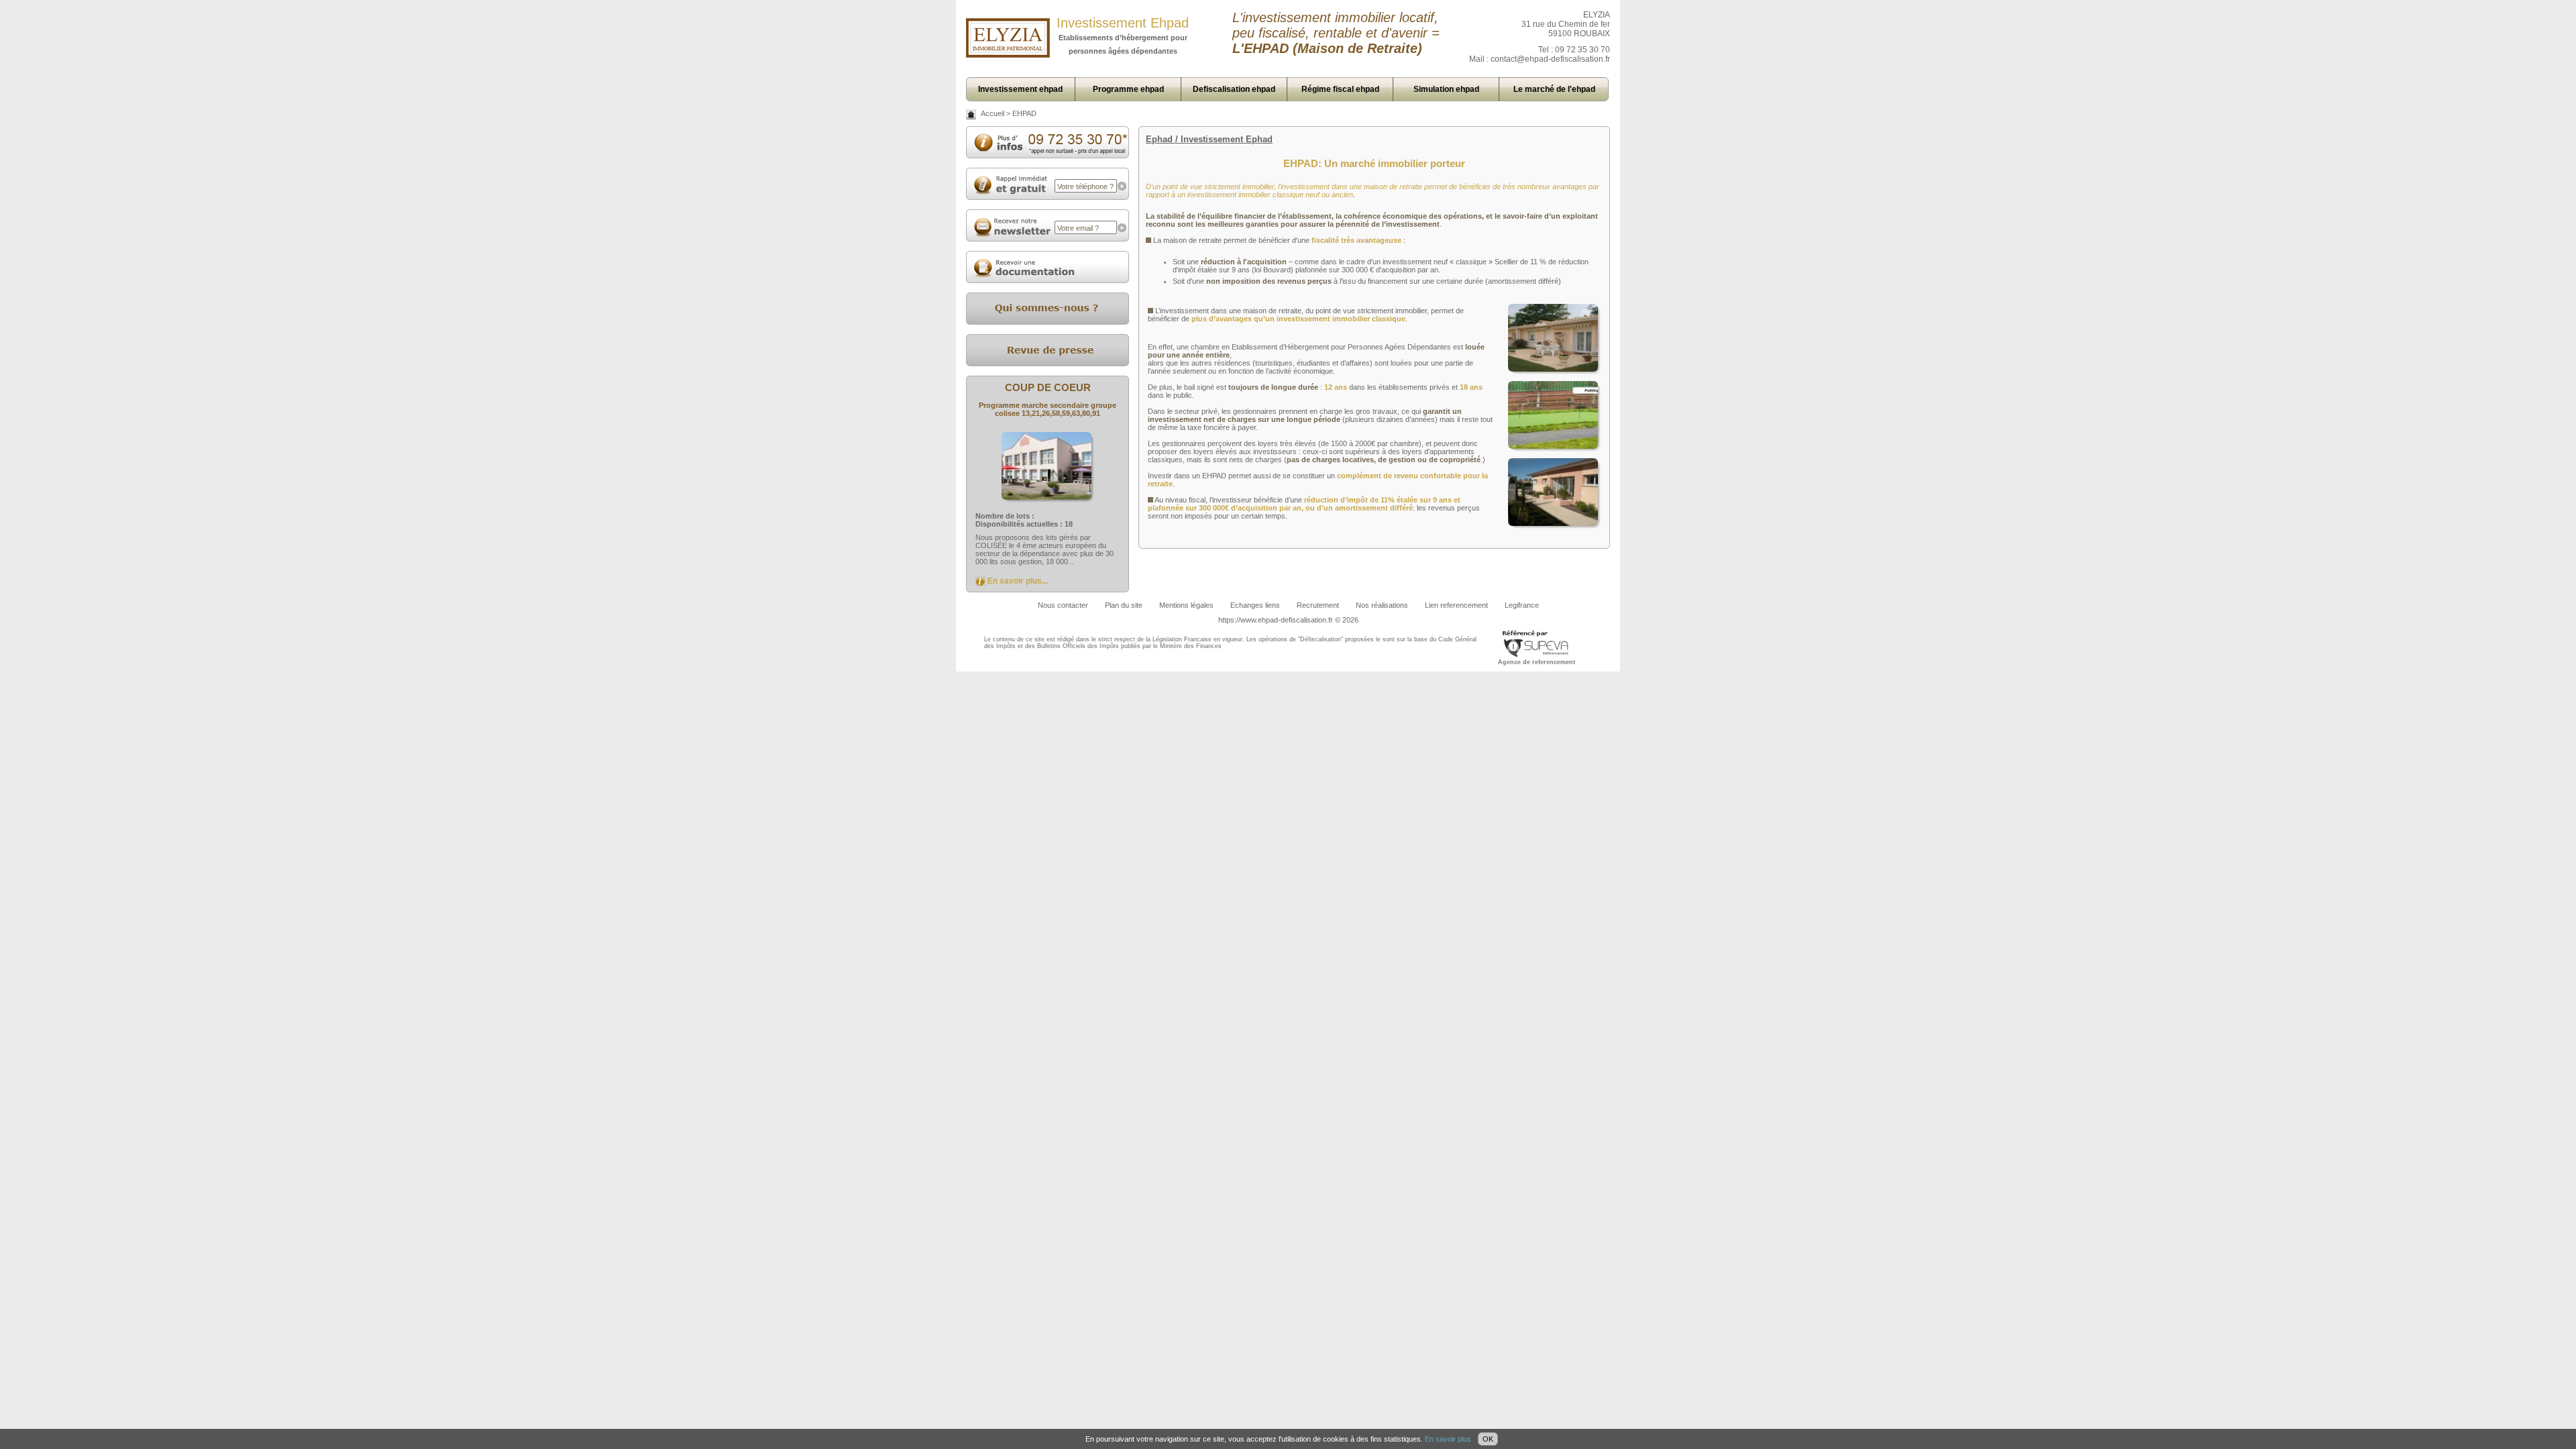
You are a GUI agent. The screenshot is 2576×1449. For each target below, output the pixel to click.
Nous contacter (1063, 605)
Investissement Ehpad (1123, 23)
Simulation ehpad (1446, 89)
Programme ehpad (1128, 89)
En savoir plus (1448, 1439)
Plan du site (1124, 605)
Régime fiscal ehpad (1340, 89)
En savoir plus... (1018, 581)
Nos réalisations (1382, 605)
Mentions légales (1186, 605)
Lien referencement (1456, 605)
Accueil (992, 113)
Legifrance (1522, 605)
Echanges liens (1255, 605)
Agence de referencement (1537, 662)
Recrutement (1318, 605)
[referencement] (1536, 656)
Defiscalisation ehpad (1234, 89)
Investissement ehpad (1020, 89)
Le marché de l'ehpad (1554, 89)
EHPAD (1024, 113)
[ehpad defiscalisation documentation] (1048, 280)
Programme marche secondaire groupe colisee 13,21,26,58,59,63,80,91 (1048, 409)
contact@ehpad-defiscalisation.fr (1550, 59)
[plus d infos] (1048, 152)
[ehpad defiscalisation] (1008, 55)
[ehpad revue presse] (1048, 364)
